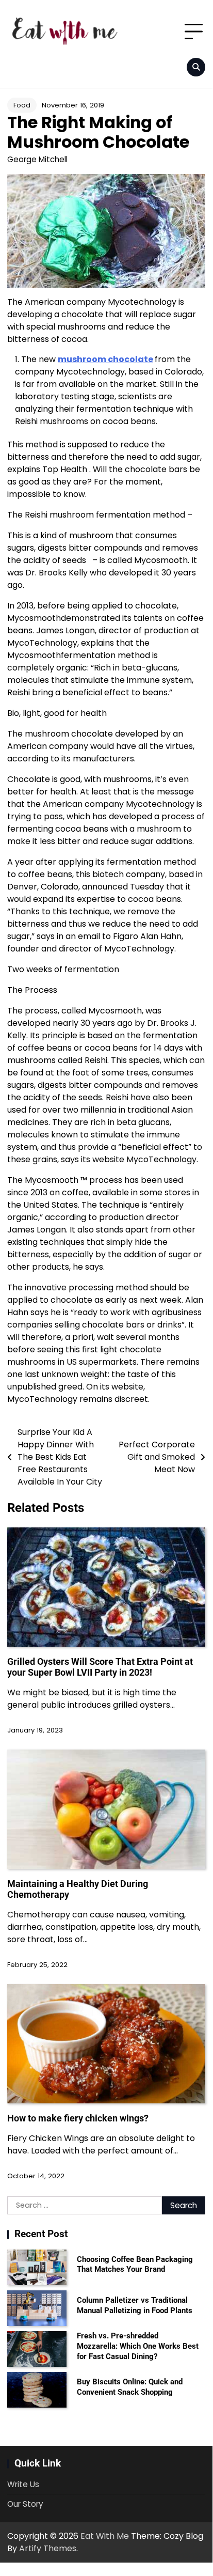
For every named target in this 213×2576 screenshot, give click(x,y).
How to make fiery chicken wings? (78, 2118)
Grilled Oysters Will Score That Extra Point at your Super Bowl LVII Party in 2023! (100, 1667)
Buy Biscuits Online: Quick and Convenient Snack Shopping (130, 2387)
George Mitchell (37, 159)
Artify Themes (48, 2548)
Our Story (25, 2504)
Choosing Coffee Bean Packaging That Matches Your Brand (135, 2265)
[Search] (196, 67)
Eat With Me (105, 2536)
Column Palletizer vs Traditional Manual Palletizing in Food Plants (135, 2305)
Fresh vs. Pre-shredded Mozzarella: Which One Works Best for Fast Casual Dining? (138, 2346)
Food (22, 105)
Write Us (23, 2484)
